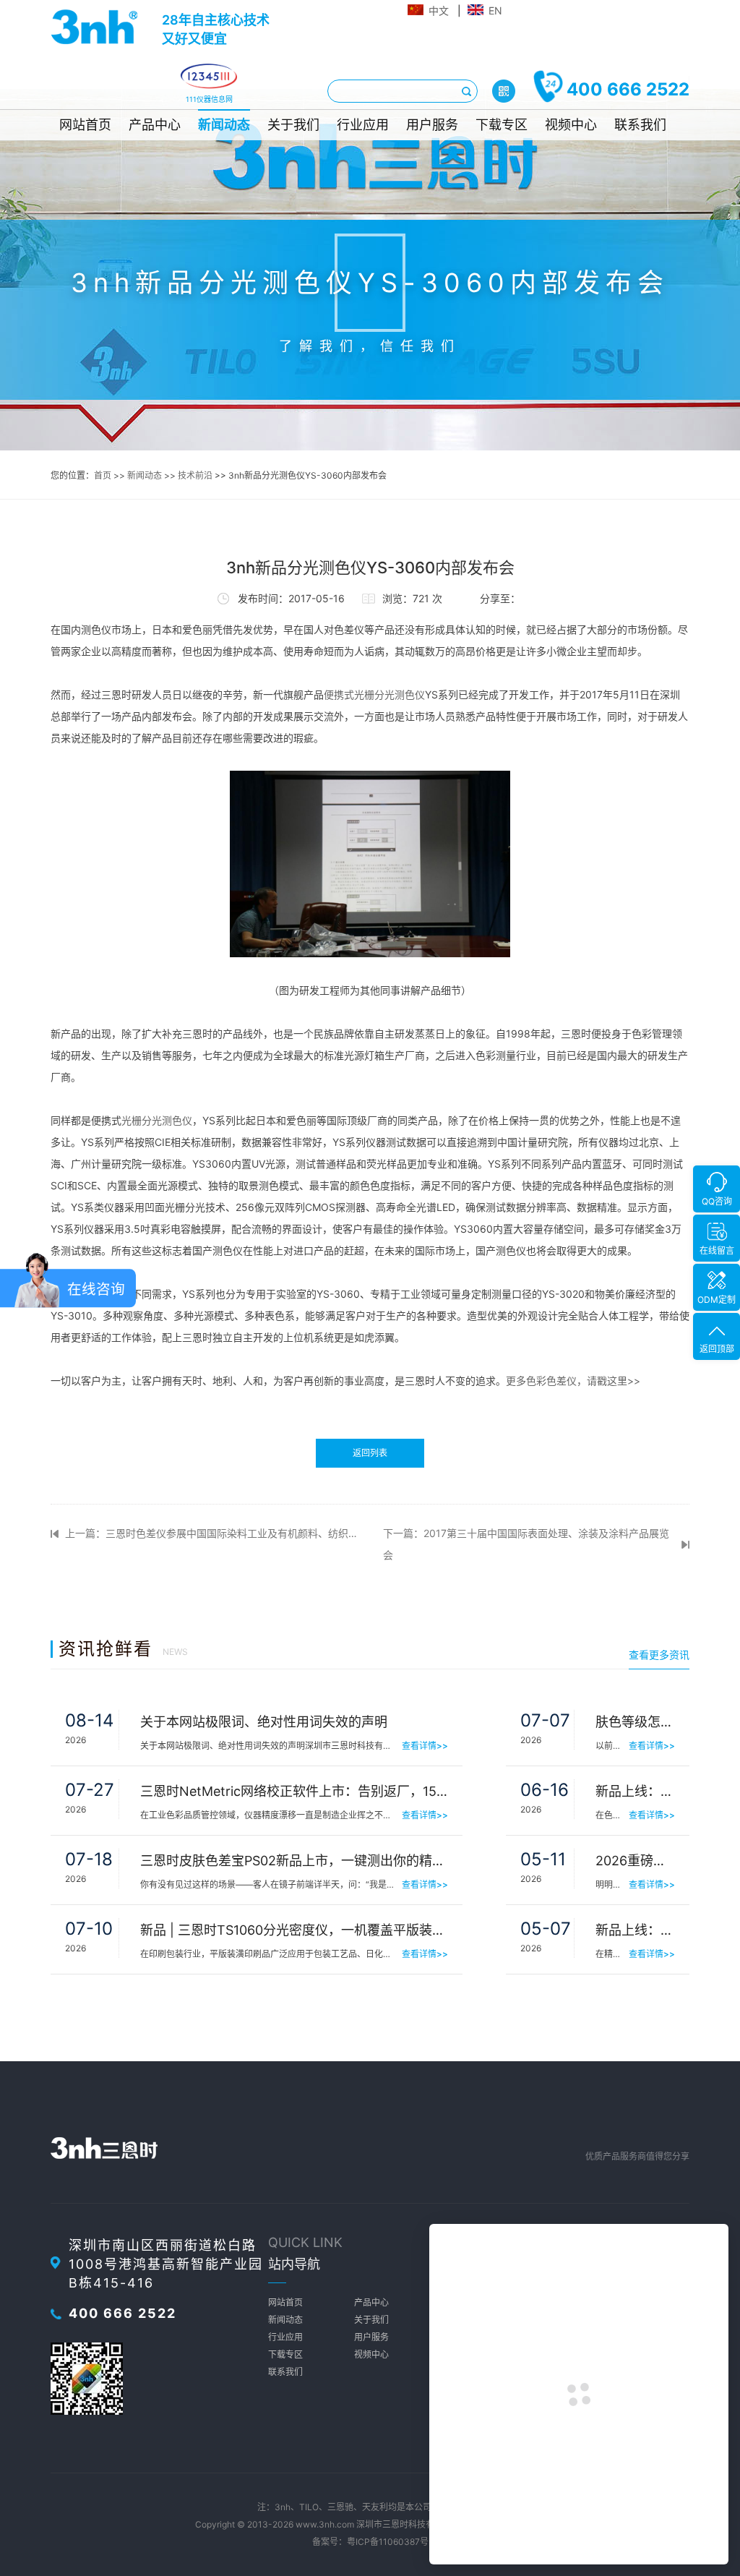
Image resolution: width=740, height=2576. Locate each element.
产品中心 (155, 125)
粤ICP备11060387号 (388, 2542)
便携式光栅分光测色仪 (374, 694)
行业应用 (363, 125)
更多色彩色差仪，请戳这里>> (573, 1381)
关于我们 (293, 125)
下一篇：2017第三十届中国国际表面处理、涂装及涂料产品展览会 (526, 1544)
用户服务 (432, 125)
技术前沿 (195, 475)
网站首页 (85, 125)
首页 (103, 475)
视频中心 (571, 125)
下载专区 (502, 125)
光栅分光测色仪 (157, 1120)
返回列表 (370, 1453)
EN (495, 10)
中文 (439, 10)
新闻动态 (224, 125)
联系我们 (640, 125)
